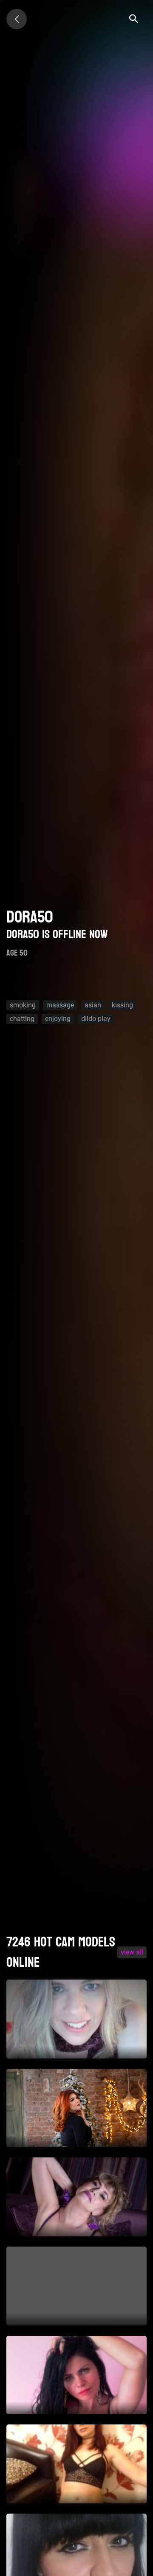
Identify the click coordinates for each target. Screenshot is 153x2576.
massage (60, 1005)
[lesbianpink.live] (17, 19)
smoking (23, 1005)
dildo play (96, 1019)
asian (93, 1005)
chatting (22, 1019)
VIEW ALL (132, 1952)
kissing (122, 1005)
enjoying (58, 1019)
